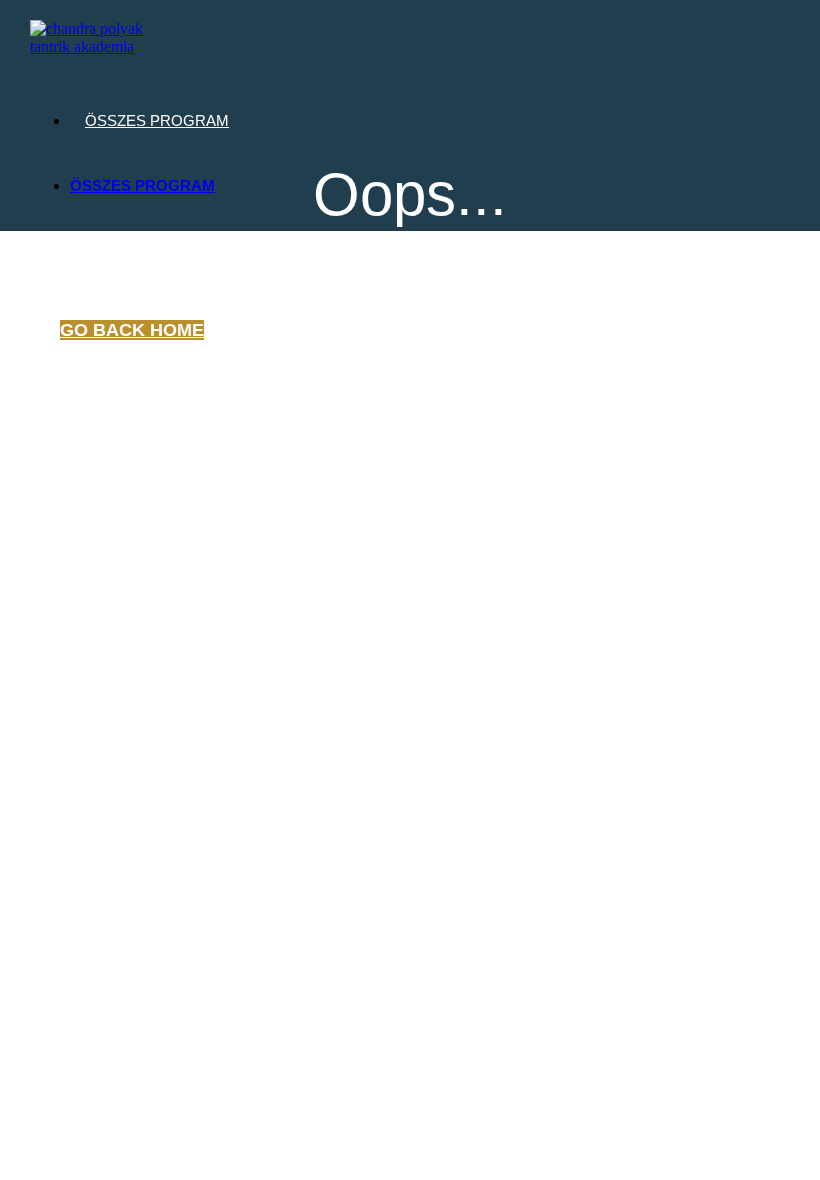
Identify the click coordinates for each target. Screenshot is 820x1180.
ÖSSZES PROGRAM (157, 120)
